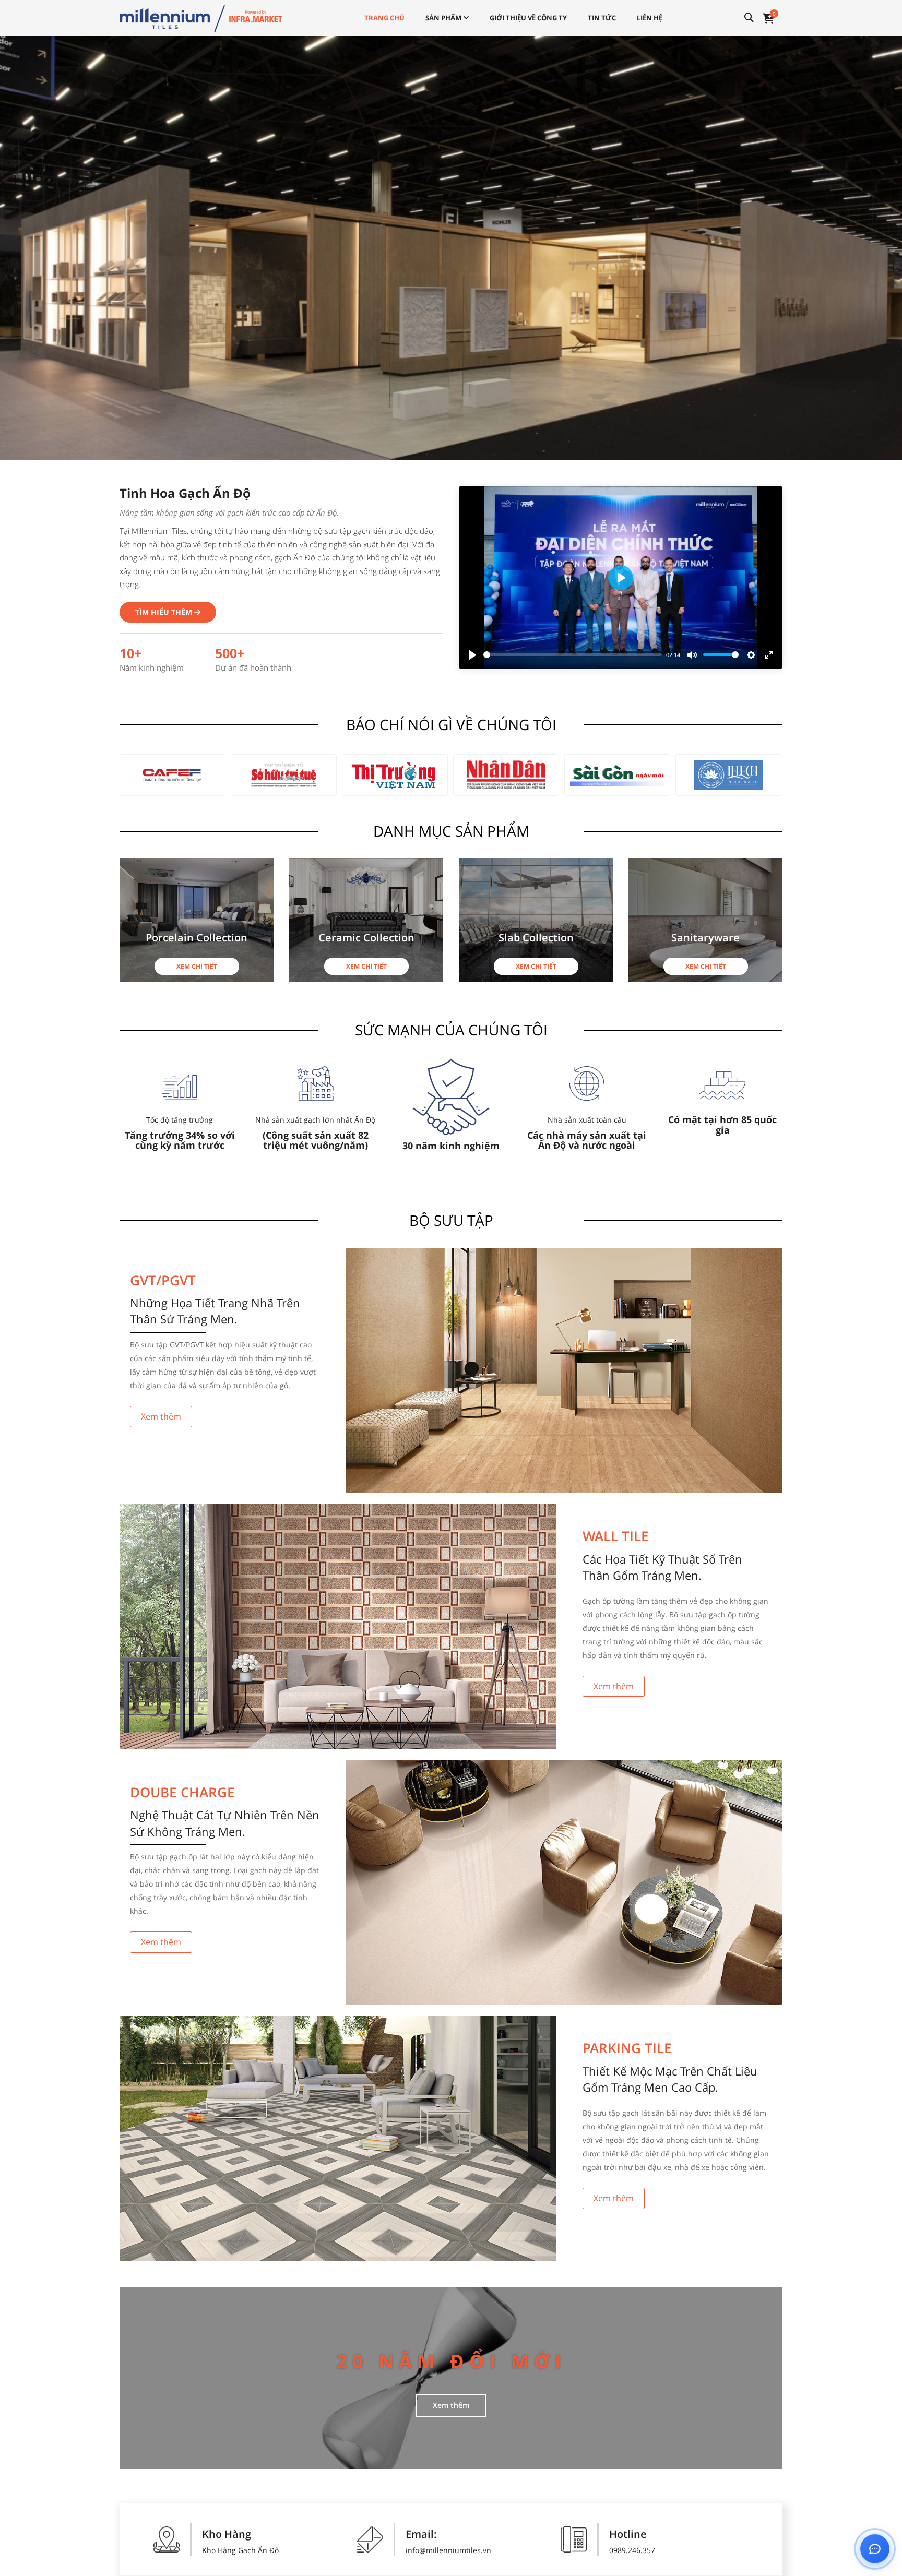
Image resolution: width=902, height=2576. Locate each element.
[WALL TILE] (338, 1626)
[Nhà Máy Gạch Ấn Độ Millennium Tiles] (201, 17)
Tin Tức (602, 18)
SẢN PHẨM (444, 18)
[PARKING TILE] (338, 2138)
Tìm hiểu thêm (165, 612)
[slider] (573, 655)
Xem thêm (161, 1416)
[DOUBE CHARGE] (564, 1883)
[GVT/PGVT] (564, 1371)
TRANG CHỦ (384, 18)
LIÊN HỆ (650, 18)
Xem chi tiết (197, 966)
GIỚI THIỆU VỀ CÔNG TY (528, 18)
